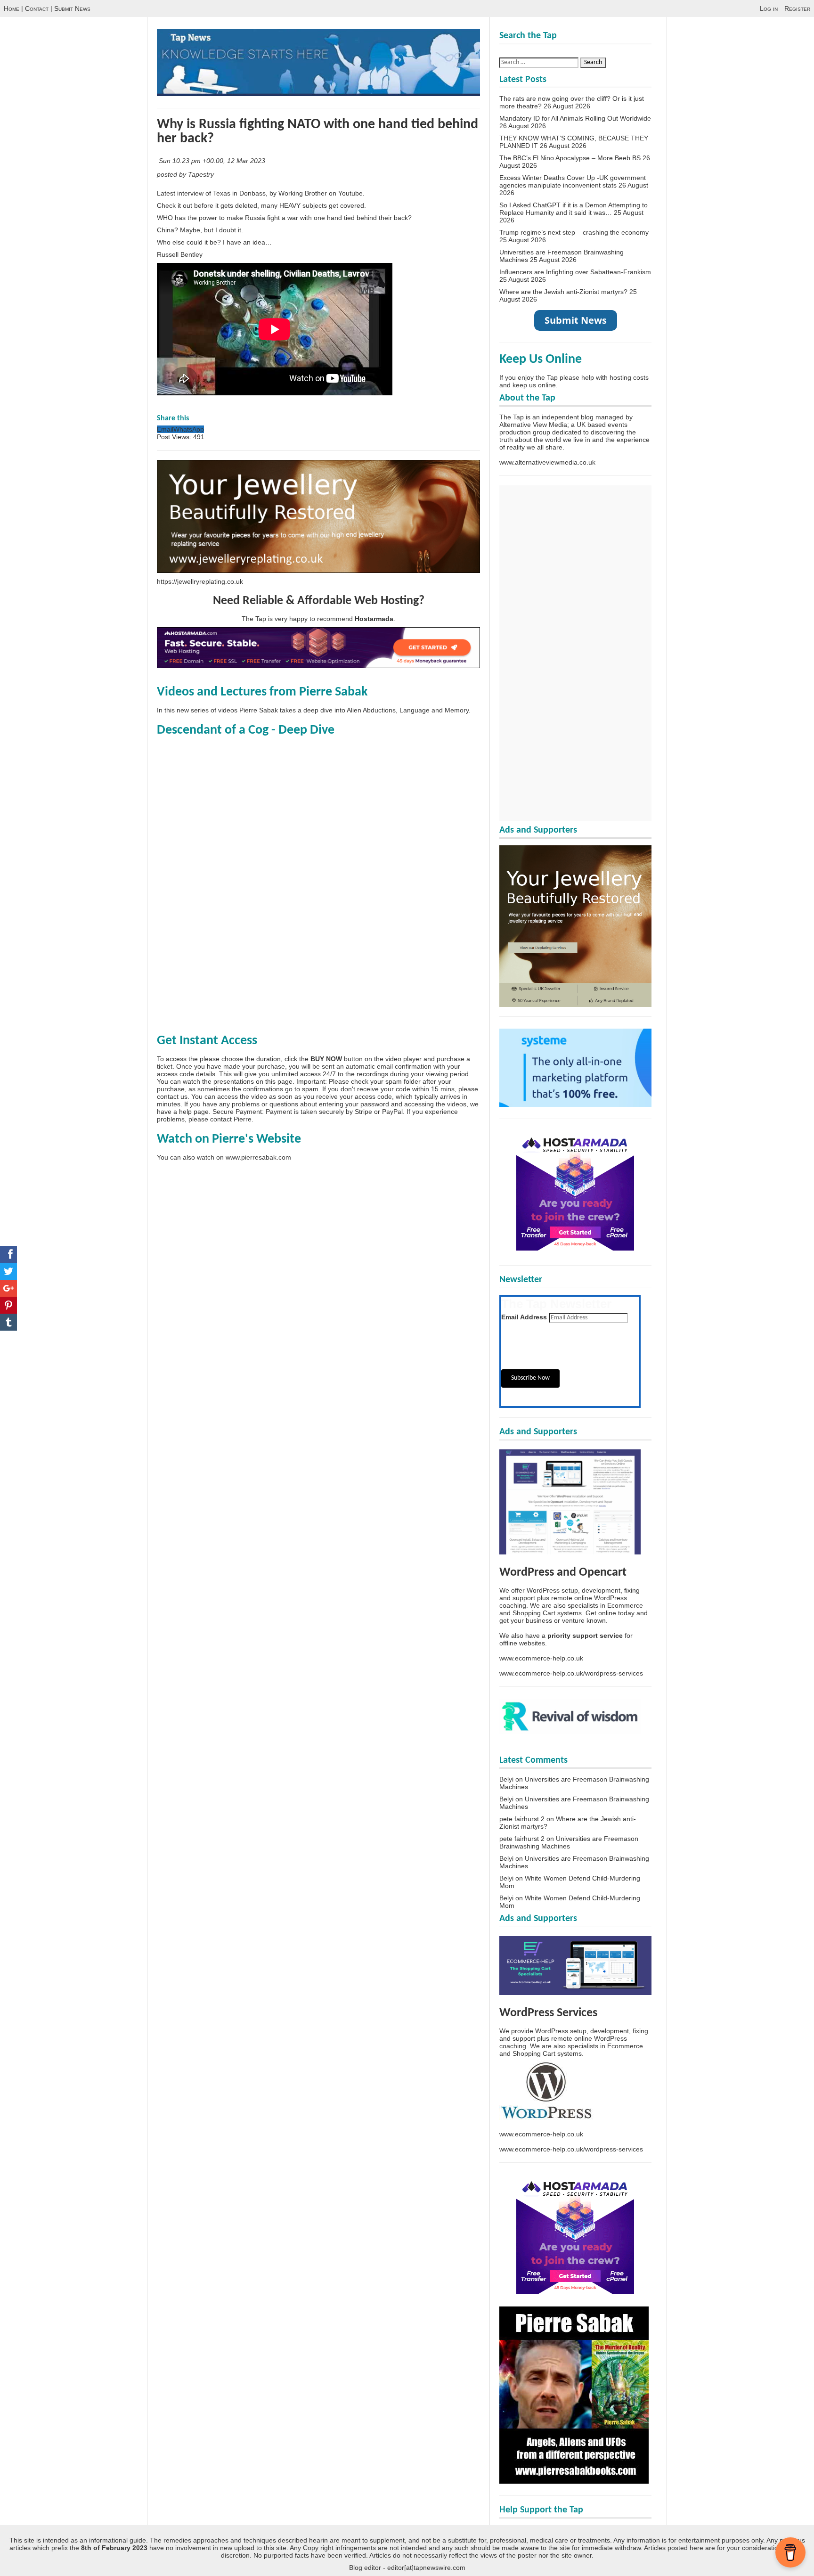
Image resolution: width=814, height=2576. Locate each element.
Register (797, 8)
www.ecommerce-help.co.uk (541, 1658)
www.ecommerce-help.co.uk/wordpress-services (571, 1673)
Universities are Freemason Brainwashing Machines (569, 1842)
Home (12, 8)
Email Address (524, 1317)
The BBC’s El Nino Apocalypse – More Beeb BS (570, 158)
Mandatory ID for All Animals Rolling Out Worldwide (575, 118)
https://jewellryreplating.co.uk (200, 581)
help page (194, 1112)
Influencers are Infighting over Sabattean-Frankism (575, 272)
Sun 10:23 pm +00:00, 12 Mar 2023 (213, 161)
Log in (769, 8)
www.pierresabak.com (258, 1157)
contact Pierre (231, 1119)
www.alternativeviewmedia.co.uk (547, 462)
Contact (37, 8)
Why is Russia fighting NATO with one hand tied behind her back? (317, 132)
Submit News (72, 8)
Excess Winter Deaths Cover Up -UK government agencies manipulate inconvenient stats (573, 181)
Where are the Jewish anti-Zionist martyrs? (563, 292)
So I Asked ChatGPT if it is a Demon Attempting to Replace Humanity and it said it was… (574, 209)
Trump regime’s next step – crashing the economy (574, 232)
